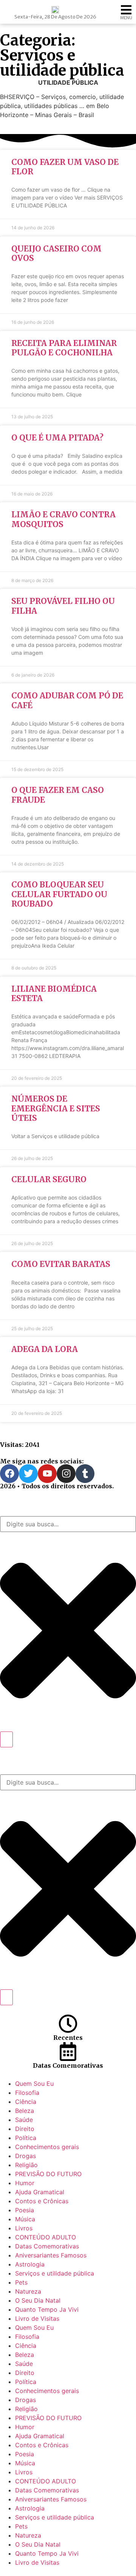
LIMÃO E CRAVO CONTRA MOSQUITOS (63, 519)
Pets (21, 2282)
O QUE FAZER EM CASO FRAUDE (58, 795)
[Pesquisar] (6, 1739)
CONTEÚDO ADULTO (46, 2237)
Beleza (25, 2111)
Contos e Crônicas (42, 2201)
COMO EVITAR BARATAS (61, 1264)
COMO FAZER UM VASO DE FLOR (65, 167)
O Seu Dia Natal (38, 2300)
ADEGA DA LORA (45, 1349)
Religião (26, 2165)
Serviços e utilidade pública (55, 2273)
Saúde (24, 2120)
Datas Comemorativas (68, 2065)
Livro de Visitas (37, 2318)
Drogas (25, 2156)
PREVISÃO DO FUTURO (48, 2174)
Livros (24, 2228)
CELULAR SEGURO (49, 1179)
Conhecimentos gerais (47, 2147)
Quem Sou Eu (34, 2084)
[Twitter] (28, 1474)
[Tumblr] (85, 1474)
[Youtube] (47, 1474)
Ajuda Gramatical (40, 2192)
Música (25, 2219)
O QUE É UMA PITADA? (57, 438)
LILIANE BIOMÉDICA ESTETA (54, 994)
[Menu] (126, 10)
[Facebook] (9, 1474)
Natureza (28, 2291)
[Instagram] (66, 1474)
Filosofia (27, 2093)
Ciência (26, 2102)
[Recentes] (68, 2024)
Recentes (68, 2038)
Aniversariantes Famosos (51, 2255)
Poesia (25, 2210)
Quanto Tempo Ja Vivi (47, 2309)
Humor (25, 2183)
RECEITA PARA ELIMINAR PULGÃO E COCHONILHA (64, 348)
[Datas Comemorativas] (68, 2052)
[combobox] (68, 1524)
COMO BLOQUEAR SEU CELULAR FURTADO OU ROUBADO (59, 894)
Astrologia (30, 2264)
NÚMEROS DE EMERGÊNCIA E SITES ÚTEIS (56, 1108)
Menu (126, 18)
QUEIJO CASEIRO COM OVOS (56, 253)
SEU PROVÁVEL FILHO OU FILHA (63, 606)
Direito (25, 2129)
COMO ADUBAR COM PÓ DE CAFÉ (67, 700)
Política (26, 2138)
